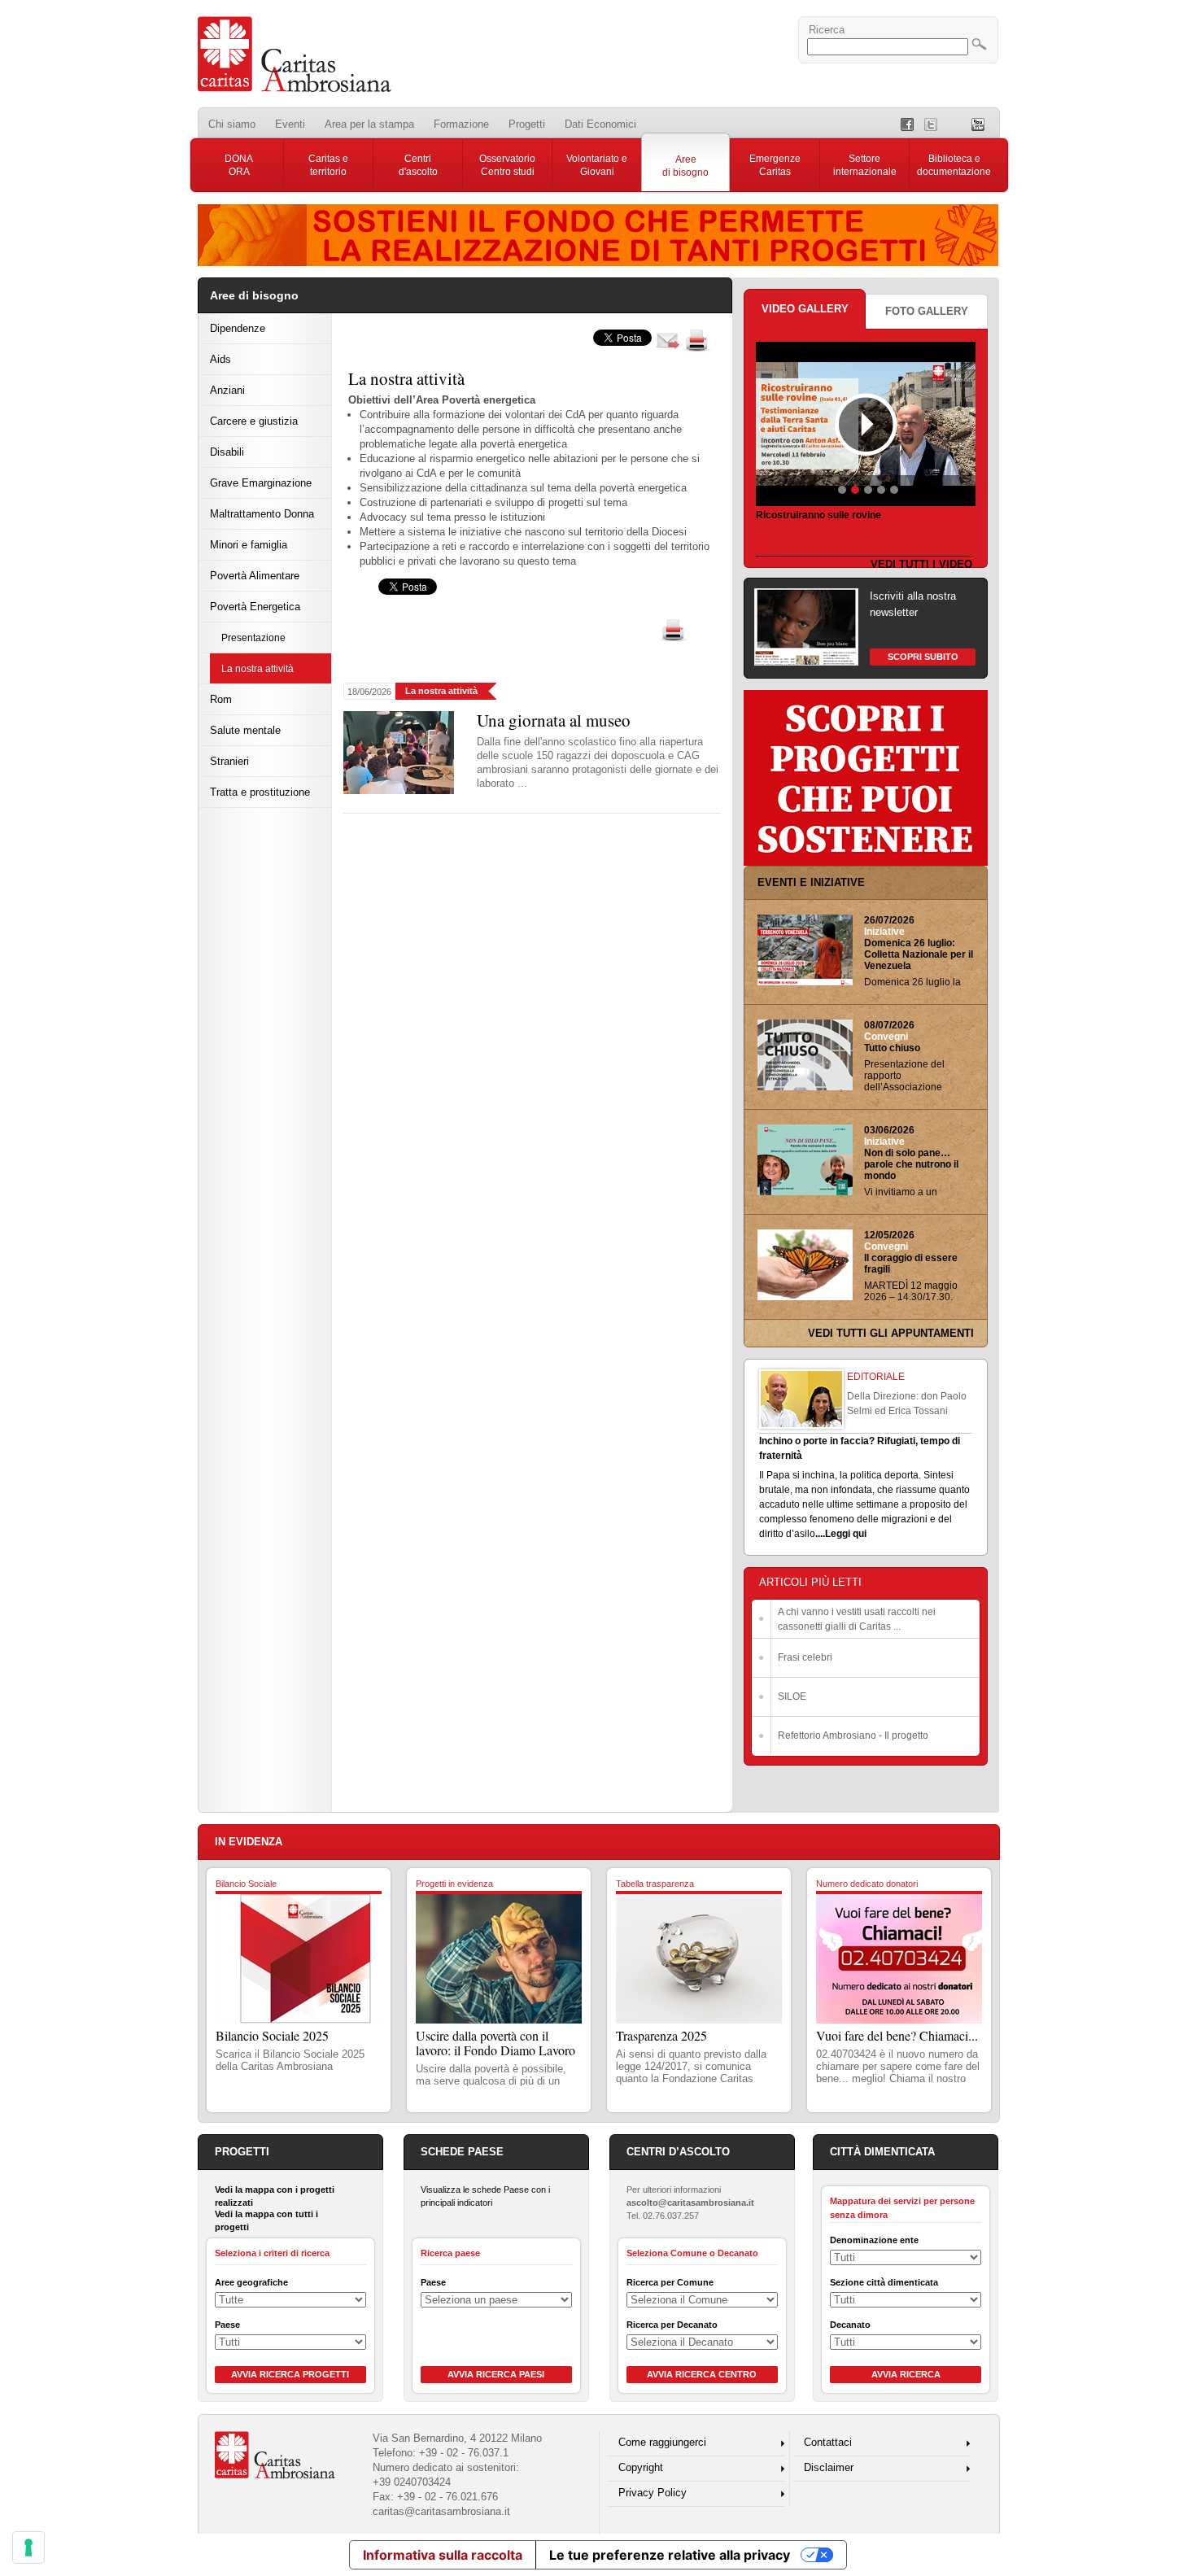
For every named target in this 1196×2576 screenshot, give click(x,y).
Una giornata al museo (554, 720)
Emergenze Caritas (775, 165)
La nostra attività (258, 668)
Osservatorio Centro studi (507, 165)
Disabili (227, 452)
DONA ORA (239, 165)
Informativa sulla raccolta (443, 2555)
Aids (220, 359)
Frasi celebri (805, 1657)
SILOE (792, 1696)
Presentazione (253, 637)
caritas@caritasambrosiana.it (441, 2511)
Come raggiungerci (662, 2442)
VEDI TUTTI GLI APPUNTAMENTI (891, 1333)
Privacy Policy (653, 2493)
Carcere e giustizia (254, 421)
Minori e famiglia (249, 545)
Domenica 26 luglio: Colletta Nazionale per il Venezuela (919, 954)
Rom (221, 699)
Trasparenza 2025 (661, 2035)
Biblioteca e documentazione (954, 165)
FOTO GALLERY (927, 311)
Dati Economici (600, 124)
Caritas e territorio (328, 165)
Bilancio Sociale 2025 (272, 2035)
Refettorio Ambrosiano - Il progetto (853, 1736)
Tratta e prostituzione (260, 792)
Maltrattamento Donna (262, 514)
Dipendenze (238, 328)
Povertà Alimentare (255, 576)
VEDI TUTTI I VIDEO (921, 564)
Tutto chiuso (892, 1048)
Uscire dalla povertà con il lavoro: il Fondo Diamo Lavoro (495, 2043)
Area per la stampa (369, 124)
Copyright (641, 2467)
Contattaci (828, 2442)
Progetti (527, 124)
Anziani (227, 390)
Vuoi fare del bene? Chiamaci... (897, 2035)
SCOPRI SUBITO (923, 657)
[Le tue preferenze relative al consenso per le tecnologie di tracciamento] (28, 2548)
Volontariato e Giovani (597, 165)
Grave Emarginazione (261, 483)
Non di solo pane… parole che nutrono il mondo (911, 1164)
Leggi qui (846, 1534)
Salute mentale (245, 730)
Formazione (461, 124)
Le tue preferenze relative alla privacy (670, 2555)
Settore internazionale (865, 165)
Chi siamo (232, 124)
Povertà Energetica (255, 607)
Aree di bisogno (685, 166)
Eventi (290, 124)
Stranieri (229, 761)
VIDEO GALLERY (805, 309)
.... (820, 1534)
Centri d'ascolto (418, 165)
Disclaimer (829, 2467)
